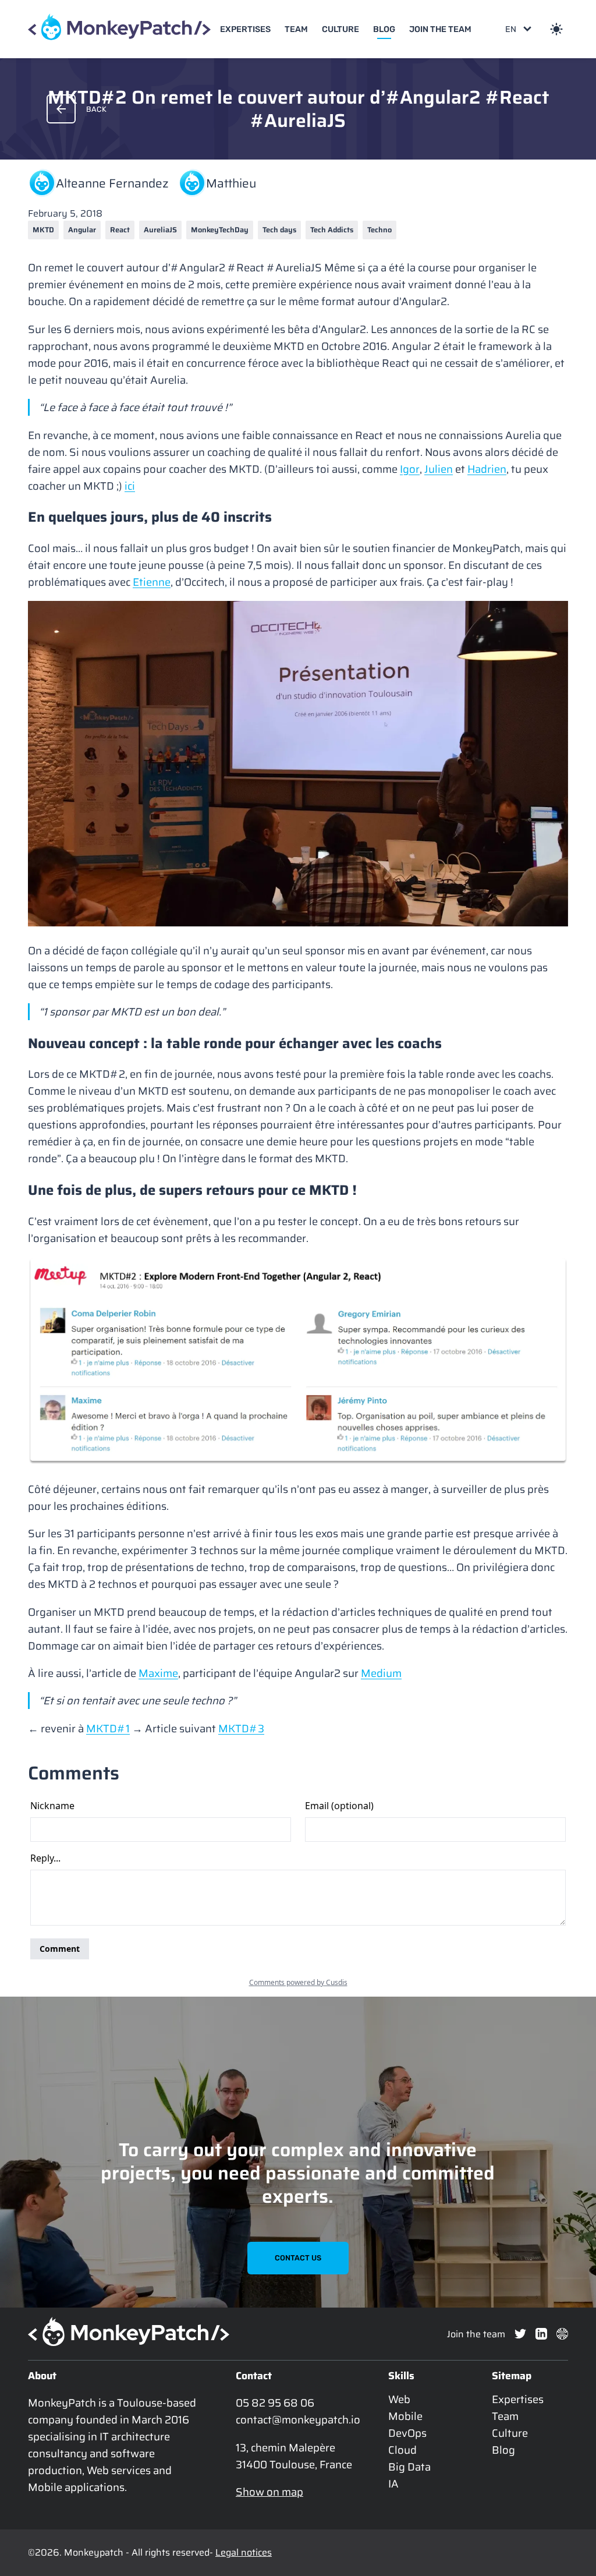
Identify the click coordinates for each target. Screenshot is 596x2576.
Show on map (269, 2492)
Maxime (158, 1673)
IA (393, 2484)
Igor (410, 469)
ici (130, 486)
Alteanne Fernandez (112, 183)
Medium (381, 1673)
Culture (340, 29)
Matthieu (231, 183)
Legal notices (244, 2552)
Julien (439, 469)
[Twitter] (520, 2334)
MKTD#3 (241, 1728)
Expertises (245, 29)
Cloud (402, 2450)
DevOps (407, 2433)
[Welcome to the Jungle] (562, 2334)
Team (296, 29)
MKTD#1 (108, 1728)
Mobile (405, 2416)
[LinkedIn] (541, 2334)
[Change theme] (556, 29)
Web (399, 2399)
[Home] (119, 29)
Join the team (440, 29)
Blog (384, 29)
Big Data (409, 2467)
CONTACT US (298, 2258)
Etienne (152, 582)
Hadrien (487, 469)
